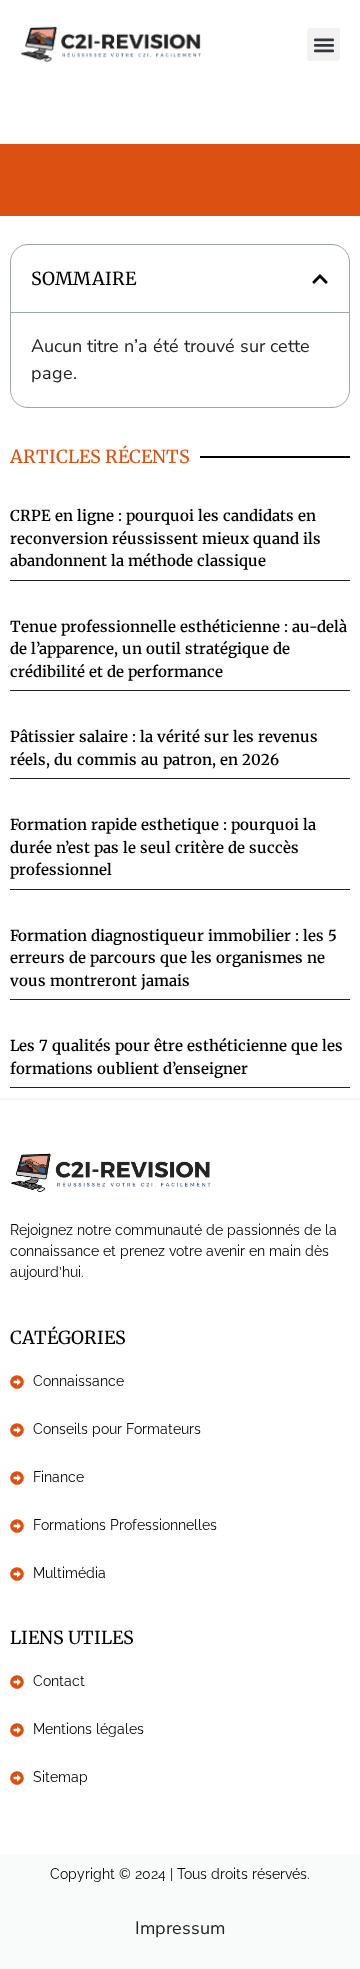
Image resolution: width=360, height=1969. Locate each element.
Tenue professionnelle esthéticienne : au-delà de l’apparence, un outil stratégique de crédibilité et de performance (178, 649)
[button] (323, 44)
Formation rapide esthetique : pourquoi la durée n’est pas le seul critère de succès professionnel (163, 847)
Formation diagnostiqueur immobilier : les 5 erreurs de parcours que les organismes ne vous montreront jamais (173, 958)
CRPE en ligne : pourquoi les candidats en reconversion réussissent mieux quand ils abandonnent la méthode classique (165, 538)
